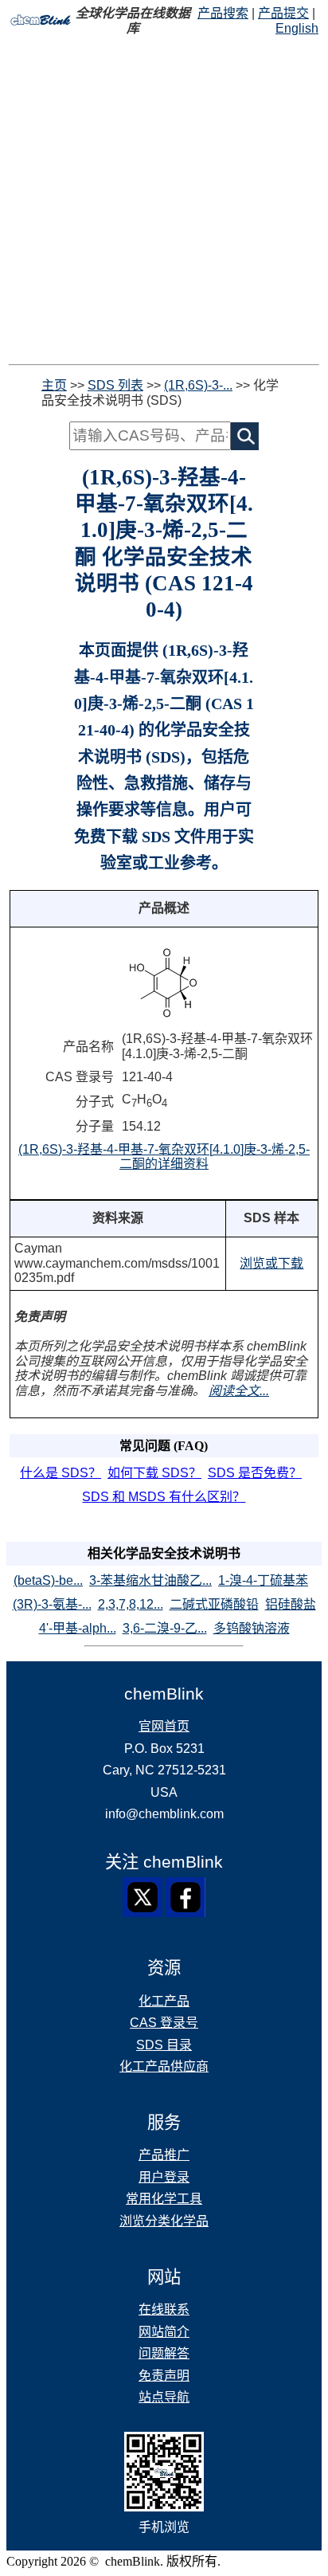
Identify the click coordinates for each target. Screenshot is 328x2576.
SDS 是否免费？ (255, 1473)
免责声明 (164, 2376)
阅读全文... (239, 1391)
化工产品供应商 (164, 2066)
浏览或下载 (271, 1263)
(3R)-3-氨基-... (52, 1604)
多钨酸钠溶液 (252, 1628)
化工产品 (164, 2001)
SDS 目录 (164, 2045)
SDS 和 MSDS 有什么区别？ (164, 1497)
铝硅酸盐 (291, 1604)
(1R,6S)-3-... (198, 385)
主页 (54, 385)
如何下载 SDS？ (154, 1473)
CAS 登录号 (164, 2023)
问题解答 (164, 2353)
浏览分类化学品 (164, 2221)
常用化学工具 (164, 2199)
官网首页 (164, 1726)
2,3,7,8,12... (131, 1604)
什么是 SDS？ (61, 1473)
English (297, 28)
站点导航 (164, 2397)
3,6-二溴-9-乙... (165, 1628)
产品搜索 (223, 13)
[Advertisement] (164, 200)
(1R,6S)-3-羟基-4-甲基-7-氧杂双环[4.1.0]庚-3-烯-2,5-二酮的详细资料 (164, 1157)
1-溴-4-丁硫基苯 (263, 1580)
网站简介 (164, 2332)
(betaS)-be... (48, 1580)
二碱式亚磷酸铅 (214, 1604)
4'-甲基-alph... (78, 1628)
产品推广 (164, 2155)
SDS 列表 (115, 385)
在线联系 (164, 2309)
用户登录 (164, 2177)
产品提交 (283, 13)
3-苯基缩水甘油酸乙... (150, 1580)
